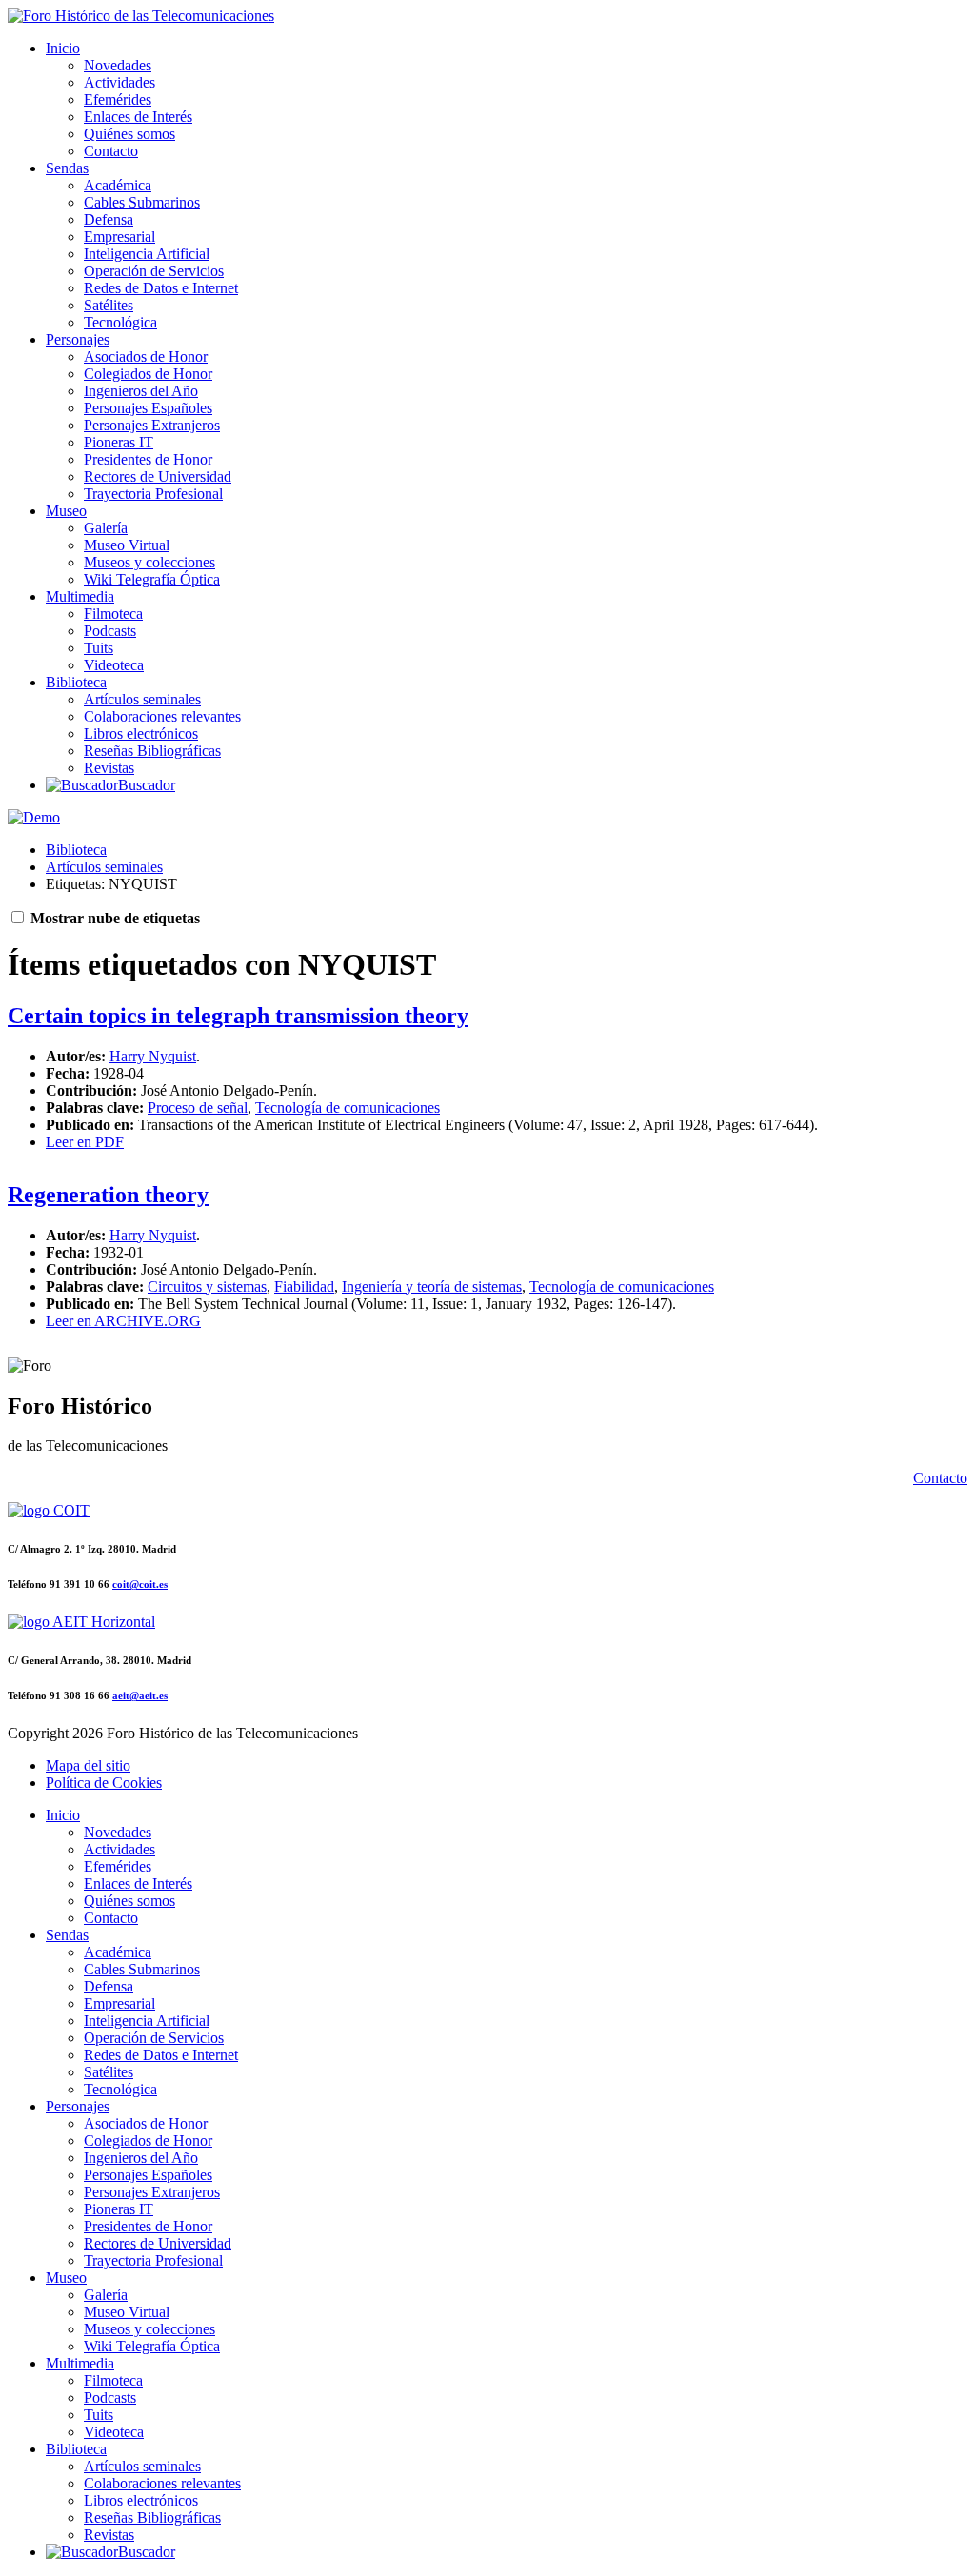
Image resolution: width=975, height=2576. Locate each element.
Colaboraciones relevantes (162, 716)
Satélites (109, 305)
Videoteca (114, 665)
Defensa (109, 219)
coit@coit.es (140, 1584)
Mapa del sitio (88, 1765)
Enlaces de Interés (138, 117)
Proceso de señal (198, 1108)
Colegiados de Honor (148, 374)
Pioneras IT (119, 442)
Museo (66, 511)
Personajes (78, 339)
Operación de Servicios (154, 271)
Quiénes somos (129, 134)
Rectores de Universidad (158, 476)
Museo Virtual (127, 545)
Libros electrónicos (141, 733)
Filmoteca (113, 614)
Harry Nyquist (153, 1056)
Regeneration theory (108, 1195)
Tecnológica (120, 322)
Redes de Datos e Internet (161, 288)
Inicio (63, 48)
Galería (106, 528)
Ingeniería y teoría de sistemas (432, 1287)
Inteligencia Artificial (147, 254)
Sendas (67, 168)
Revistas (109, 768)
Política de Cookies (104, 1783)
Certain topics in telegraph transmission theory (238, 1016)
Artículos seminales (142, 699)
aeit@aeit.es (140, 1695)
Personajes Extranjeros (152, 425)
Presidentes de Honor (148, 459)
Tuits (99, 648)
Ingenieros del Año (141, 391)
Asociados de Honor (146, 357)
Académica (118, 185)
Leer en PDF (85, 1142)
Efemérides (118, 99)
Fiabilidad (304, 1287)
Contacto (111, 151)
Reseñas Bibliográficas (152, 751)
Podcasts (110, 631)
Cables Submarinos (142, 202)
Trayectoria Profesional (153, 494)
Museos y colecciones (149, 562)
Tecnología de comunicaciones (348, 1108)
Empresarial (119, 237)
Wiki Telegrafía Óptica (152, 579)
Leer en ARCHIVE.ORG (123, 1321)
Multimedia (80, 596)
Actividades (119, 82)
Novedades (118, 65)
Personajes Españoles (148, 408)
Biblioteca (76, 682)
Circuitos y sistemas (207, 1287)
